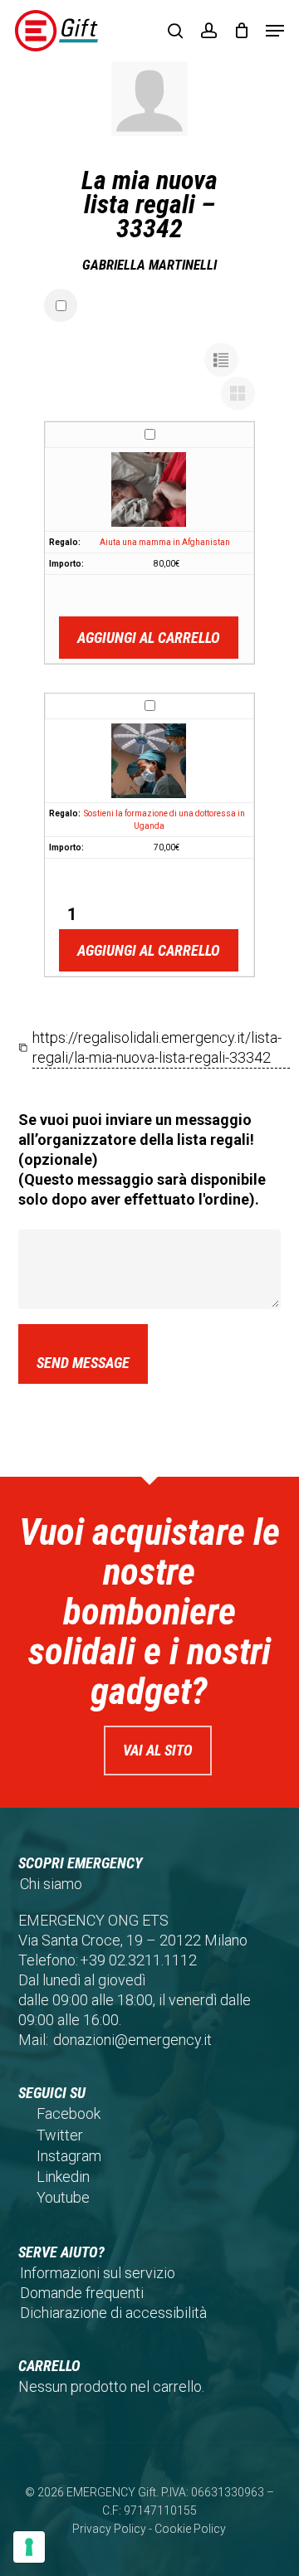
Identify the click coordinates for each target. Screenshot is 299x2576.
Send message (83, 1363)
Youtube (63, 2197)
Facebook (69, 2113)
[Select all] (61, 305)
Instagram (69, 2156)
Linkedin (63, 2177)
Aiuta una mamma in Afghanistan (165, 542)
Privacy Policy (109, 2529)
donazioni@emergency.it (132, 2040)
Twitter (60, 2135)
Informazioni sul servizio (98, 2273)
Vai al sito (158, 1750)
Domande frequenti (82, 2293)
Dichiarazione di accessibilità (113, 2313)
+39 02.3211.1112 (138, 1960)
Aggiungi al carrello (149, 638)
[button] (275, 31)
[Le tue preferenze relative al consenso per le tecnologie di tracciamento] (29, 2547)
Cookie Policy (190, 2529)
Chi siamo (51, 1884)
